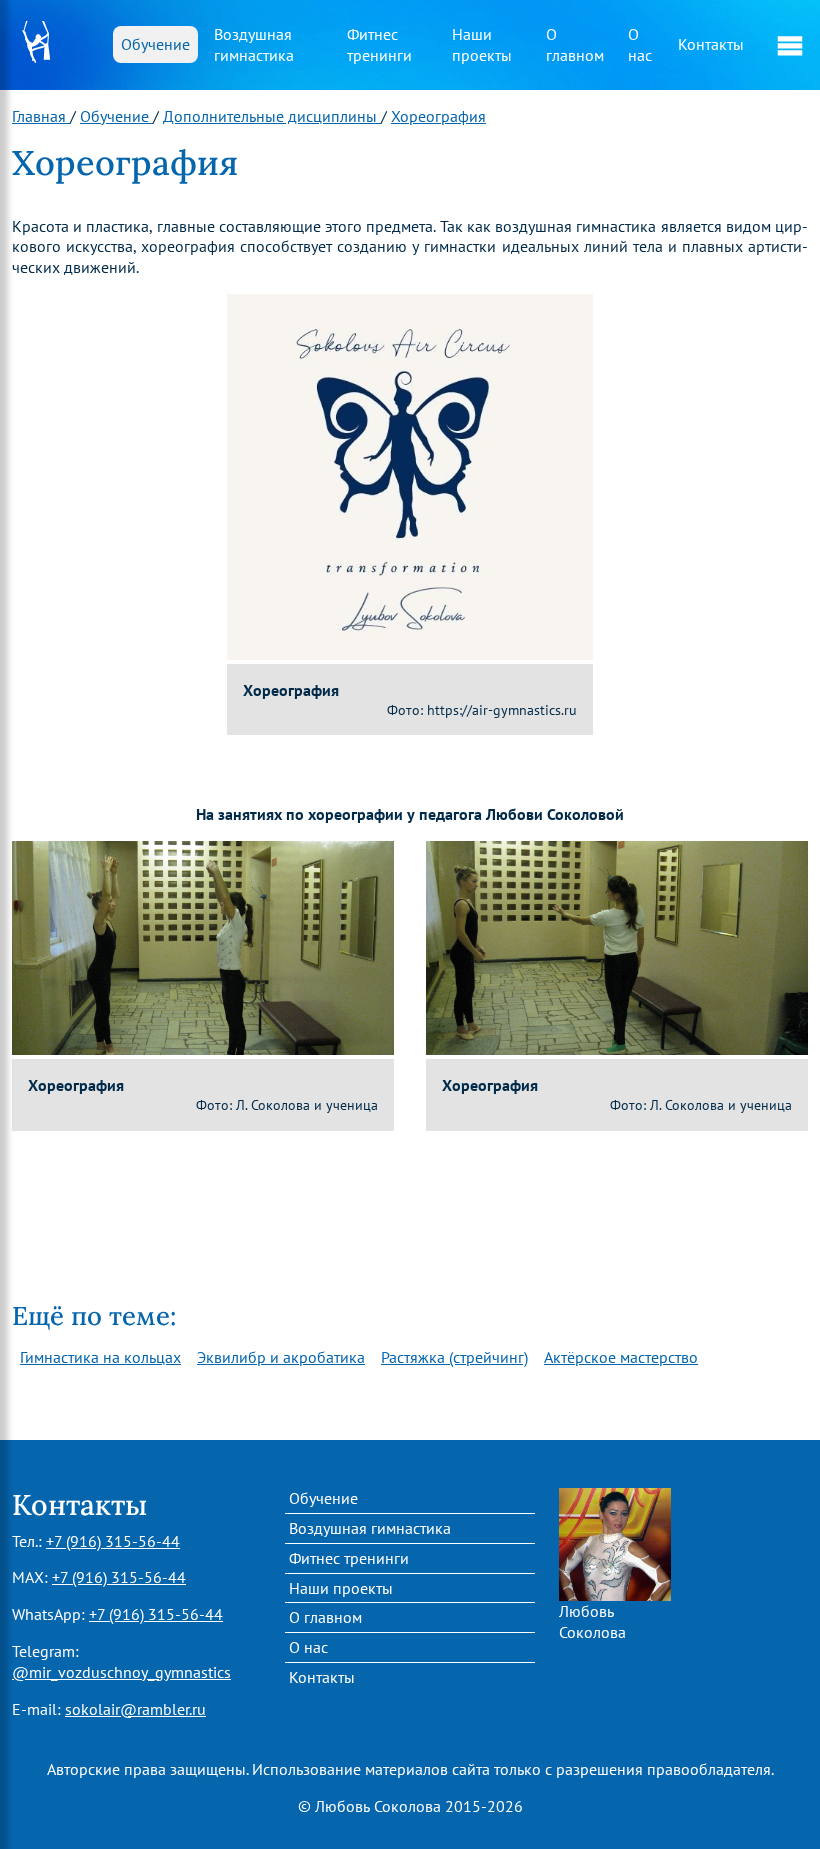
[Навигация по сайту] (790, 45)
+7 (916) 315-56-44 (113, 1541)
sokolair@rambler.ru (135, 1709)
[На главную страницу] (40, 45)
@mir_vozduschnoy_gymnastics (121, 1672)
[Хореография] (410, 475)
